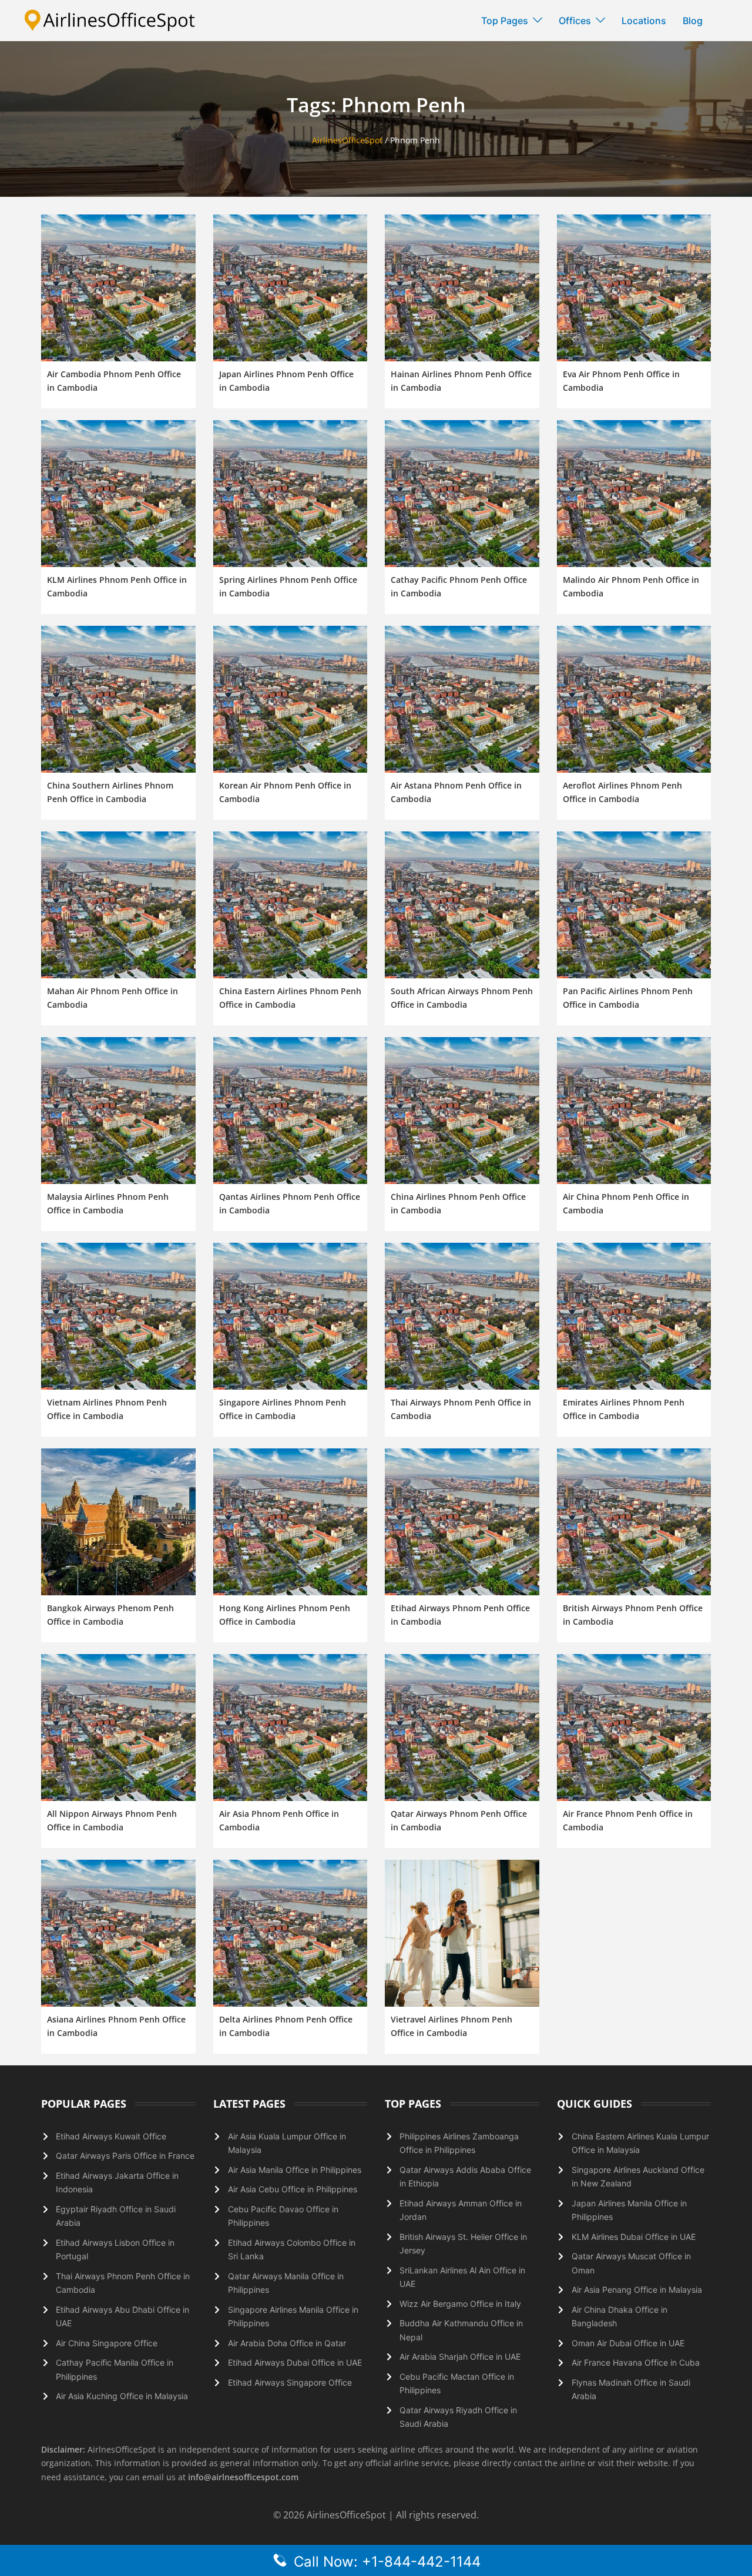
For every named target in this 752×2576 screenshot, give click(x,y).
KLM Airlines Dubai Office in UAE (634, 2237)
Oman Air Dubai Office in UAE (628, 2343)
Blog (693, 21)
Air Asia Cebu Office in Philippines (293, 2189)
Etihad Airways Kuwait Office (111, 2136)
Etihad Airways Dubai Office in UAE (295, 2362)
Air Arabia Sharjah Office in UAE (460, 2357)
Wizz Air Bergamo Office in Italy (460, 2304)
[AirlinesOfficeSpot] (110, 20)
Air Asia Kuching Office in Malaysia (122, 2396)
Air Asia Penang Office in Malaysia (637, 2290)
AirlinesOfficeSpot (347, 140)
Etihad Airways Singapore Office (290, 2382)
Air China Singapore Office (107, 2343)
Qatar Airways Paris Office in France (125, 2156)
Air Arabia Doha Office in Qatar (287, 2343)
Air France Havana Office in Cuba (636, 2362)
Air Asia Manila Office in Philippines (295, 2170)
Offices (575, 21)
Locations (644, 21)
